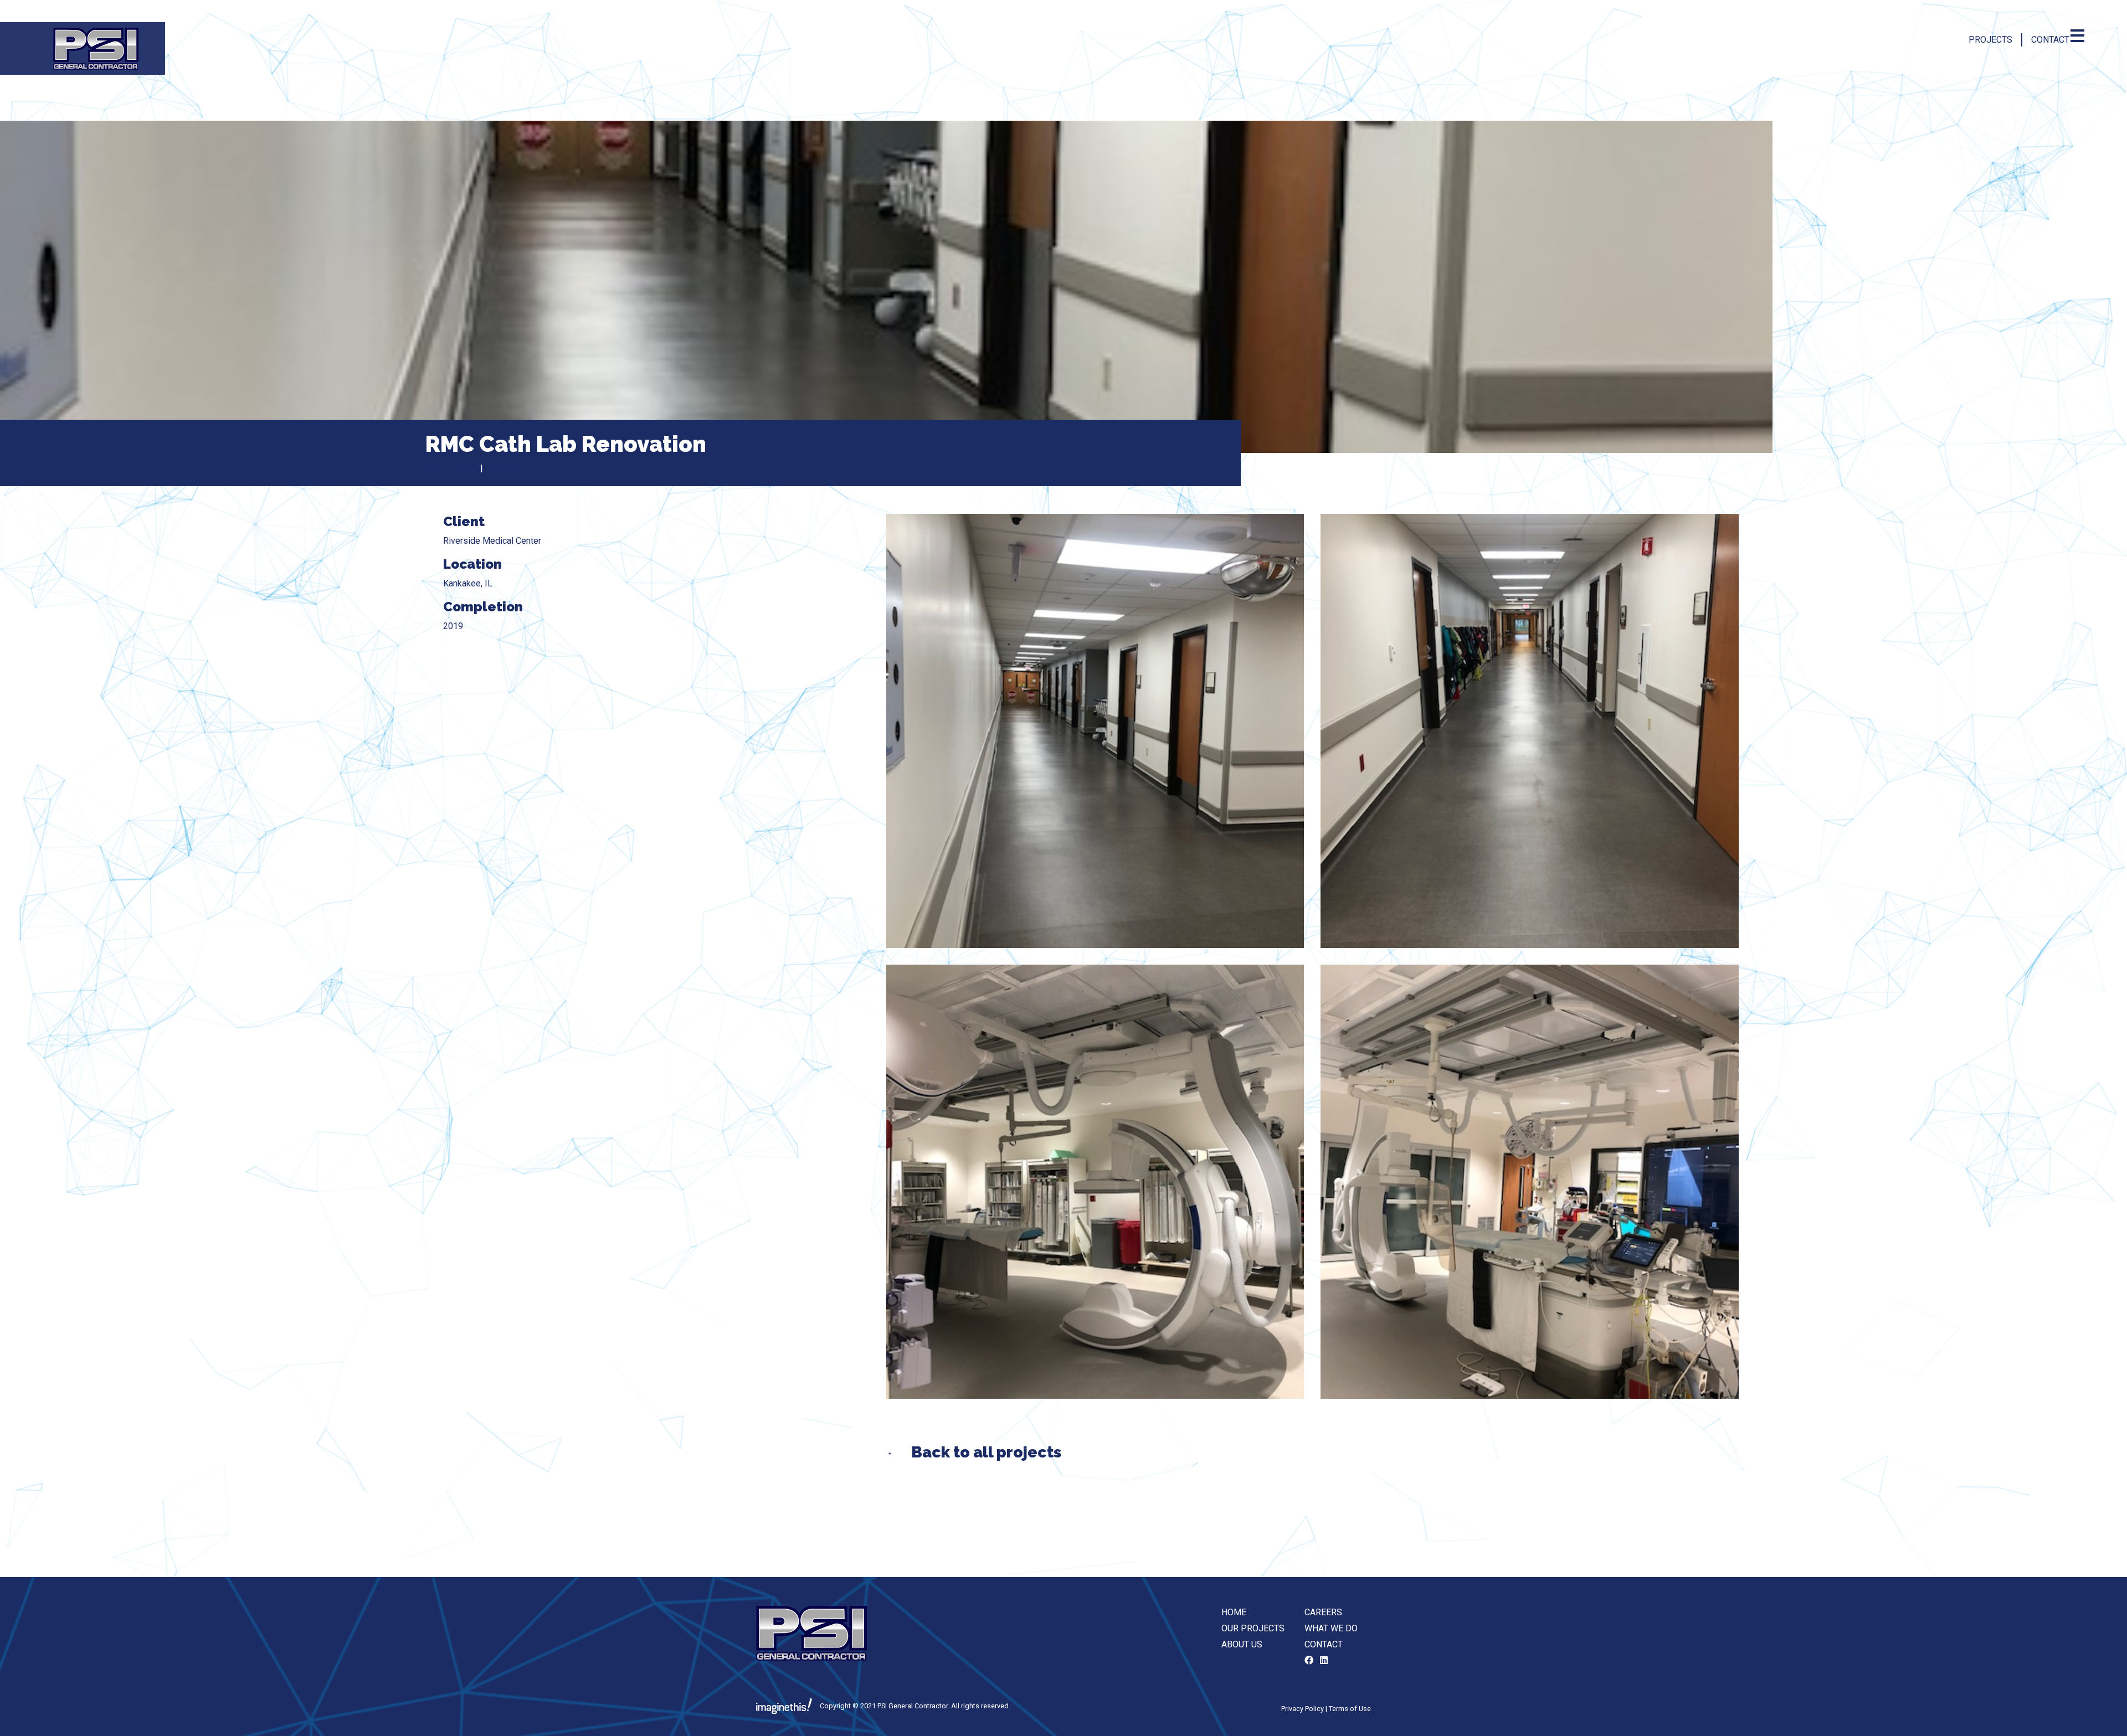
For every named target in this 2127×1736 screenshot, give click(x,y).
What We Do (1331, 1628)
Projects (1990, 40)
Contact (2050, 40)
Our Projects (1253, 1628)
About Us (1242, 1644)
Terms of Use (1350, 1709)
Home (1234, 1612)
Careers (1323, 1612)
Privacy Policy (1303, 1709)
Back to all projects (986, 1452)
